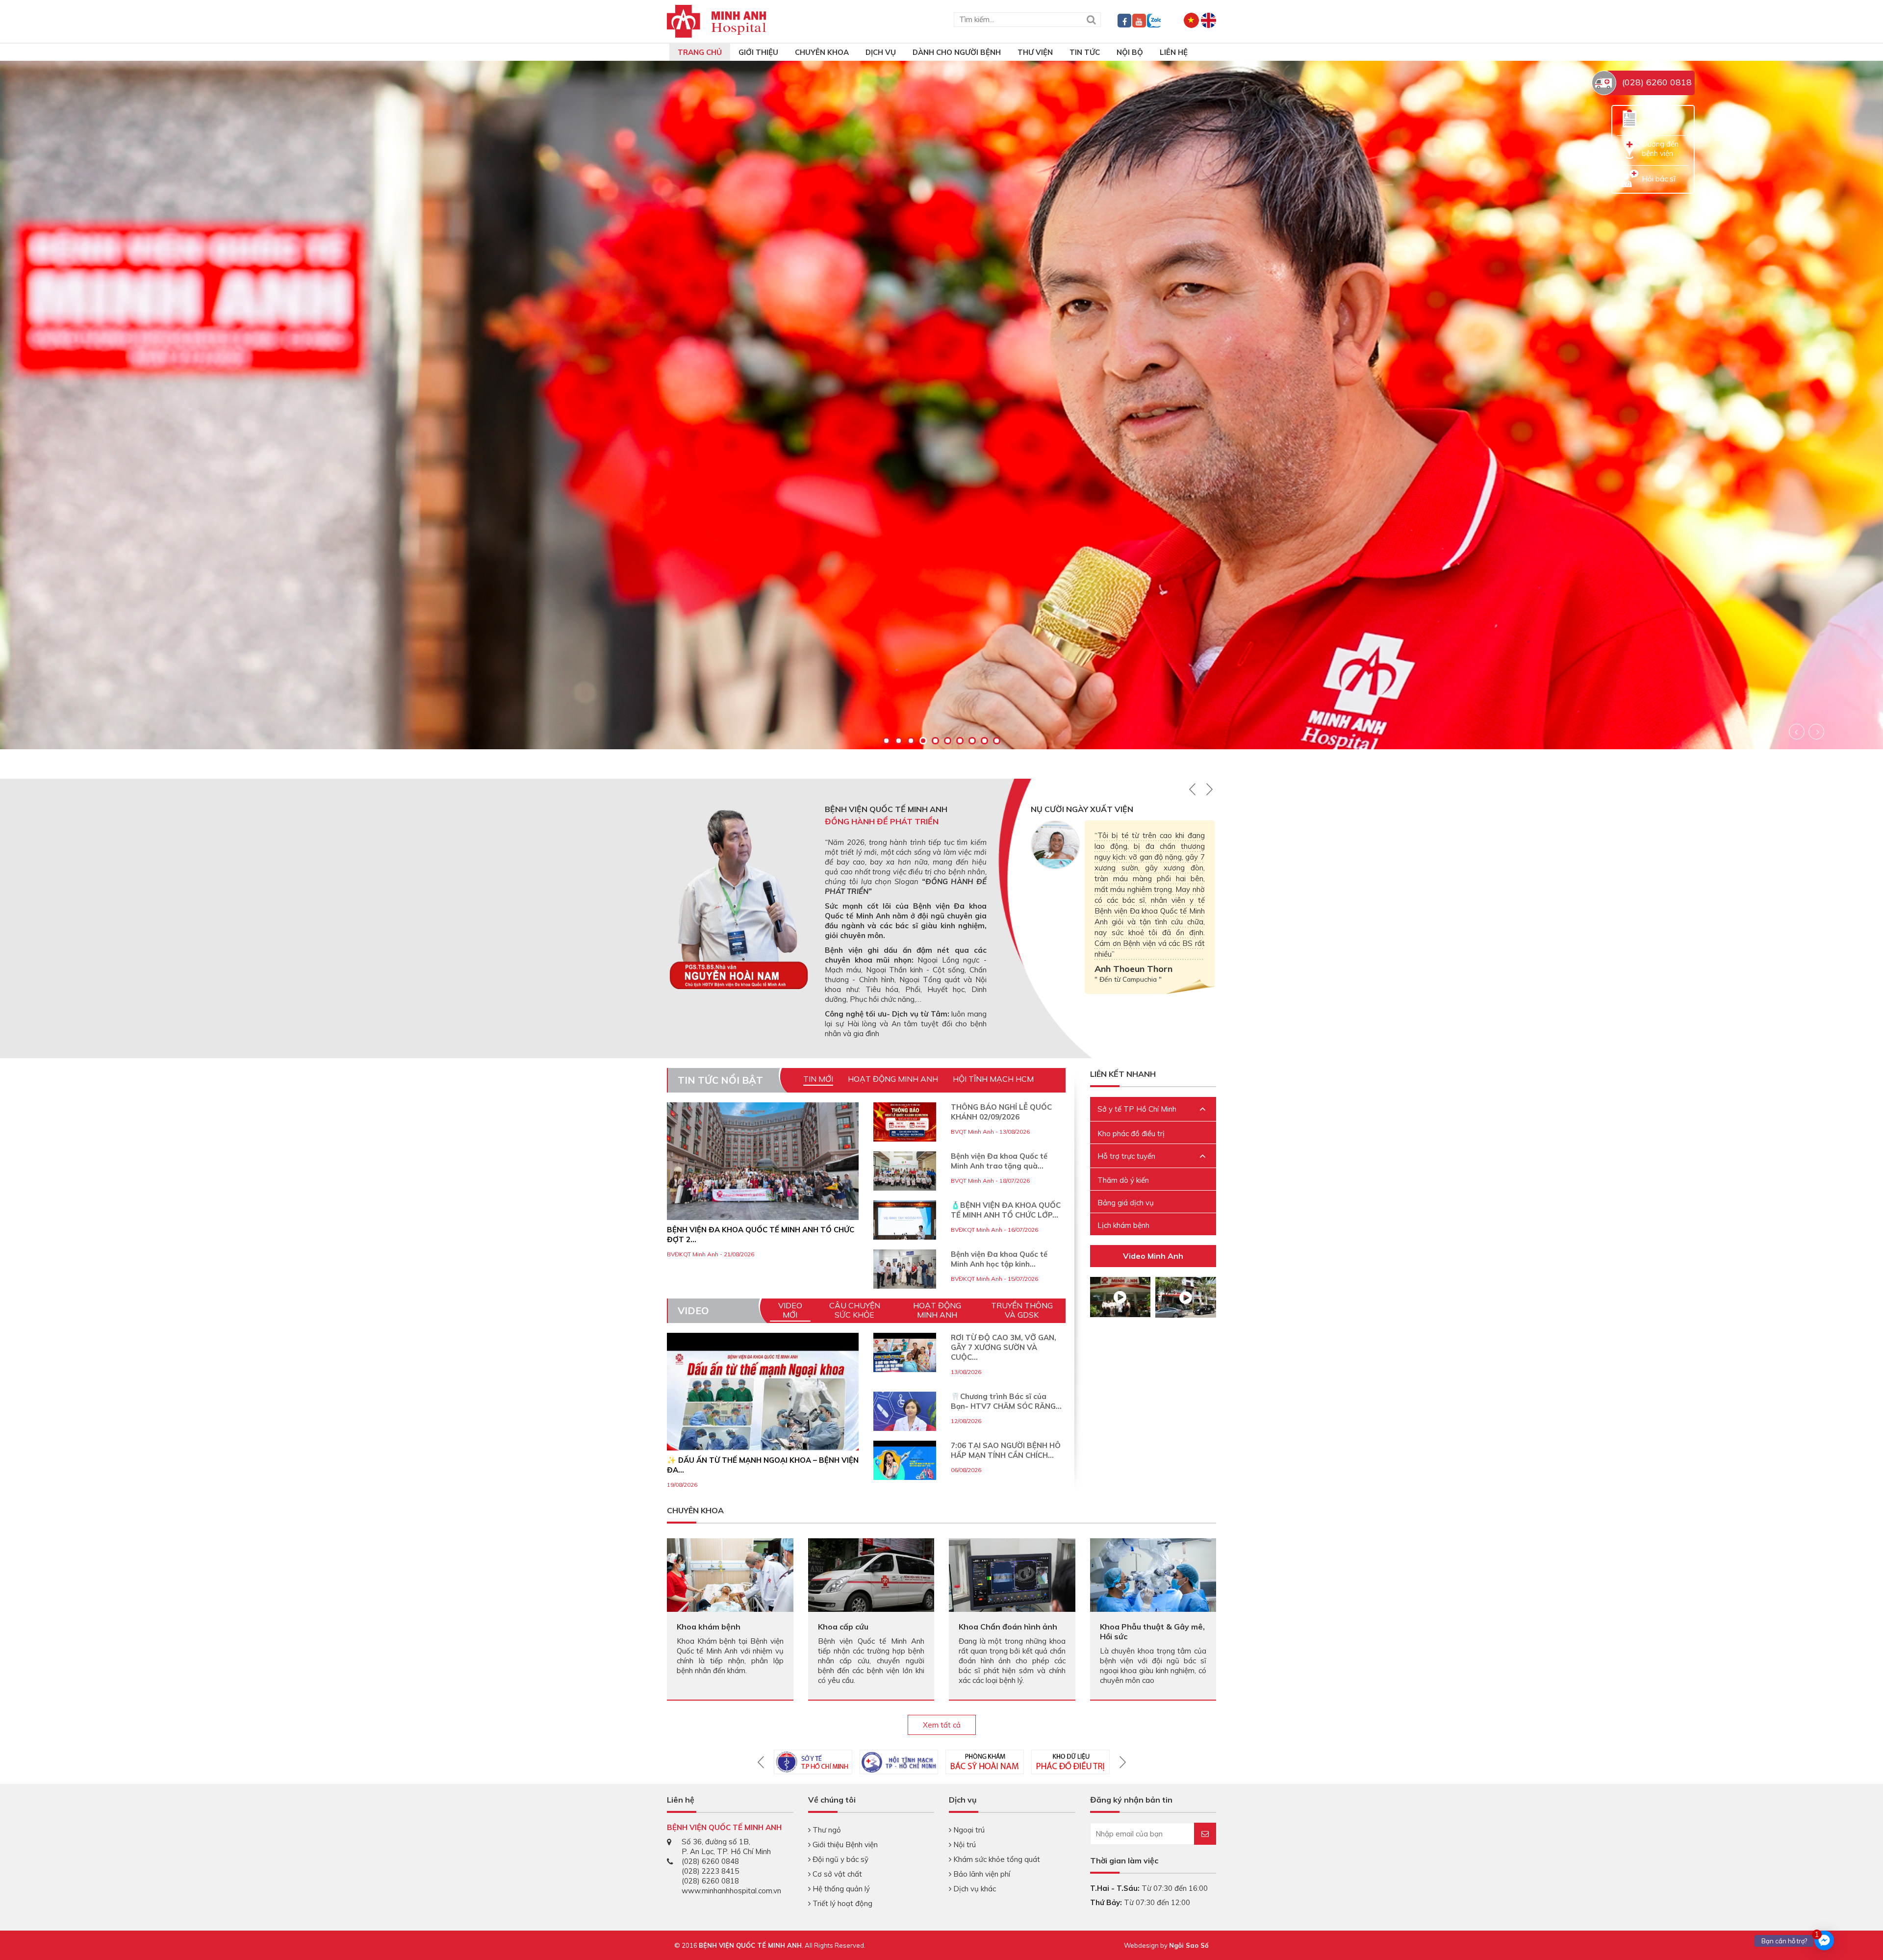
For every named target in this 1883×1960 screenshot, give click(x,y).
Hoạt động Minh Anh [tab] (893, 1079)
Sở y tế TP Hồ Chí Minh (1137, 1109)
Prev (1797, 732)
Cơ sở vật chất (836, 1874)
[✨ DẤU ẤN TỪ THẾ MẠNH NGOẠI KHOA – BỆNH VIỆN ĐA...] (763, 1405)
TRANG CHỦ (700, 52)
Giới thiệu (758, 52)
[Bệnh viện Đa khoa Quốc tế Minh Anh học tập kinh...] (905, 1269)
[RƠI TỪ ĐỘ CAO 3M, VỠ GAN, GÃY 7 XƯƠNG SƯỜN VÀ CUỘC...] (905, 1356)
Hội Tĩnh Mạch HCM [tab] (993, 1079)
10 (997, 741)
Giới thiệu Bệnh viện (844, 1845)
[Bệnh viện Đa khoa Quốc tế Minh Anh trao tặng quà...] (905, 1171)
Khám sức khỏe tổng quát (996, 1859)
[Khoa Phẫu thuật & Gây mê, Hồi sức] (1153, 1580)
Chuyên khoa (822, 52)
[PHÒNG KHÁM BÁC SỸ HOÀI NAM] (985, 1762)
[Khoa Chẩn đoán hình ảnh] (1012, 1574)
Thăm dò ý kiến (1123, 1180)
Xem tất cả (942, 1725)
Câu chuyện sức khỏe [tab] (855, 1310)
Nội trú (964, 1845)
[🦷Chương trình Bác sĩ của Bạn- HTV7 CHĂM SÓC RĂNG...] (905, 1423)
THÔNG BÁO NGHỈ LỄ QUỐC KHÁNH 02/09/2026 (1001, 1112)
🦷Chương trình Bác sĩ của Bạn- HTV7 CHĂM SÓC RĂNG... (1006, 1401)
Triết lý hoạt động (841, 1903)
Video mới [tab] (790, 1310)
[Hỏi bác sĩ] (1629, 178)
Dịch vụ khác (974, 1889)
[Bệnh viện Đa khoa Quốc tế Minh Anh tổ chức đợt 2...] (763, 1161)
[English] (1209, 19)
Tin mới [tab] (818, 1079)
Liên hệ (1174, 52)
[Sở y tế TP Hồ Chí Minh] (813, 1762)
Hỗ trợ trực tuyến (1126, 1156)
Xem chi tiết (82, 562)
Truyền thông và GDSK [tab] (1022, 1310)
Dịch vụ (881, 52)
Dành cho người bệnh (957, 52)
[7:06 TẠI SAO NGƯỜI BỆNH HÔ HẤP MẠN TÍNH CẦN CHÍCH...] (905, 1464)
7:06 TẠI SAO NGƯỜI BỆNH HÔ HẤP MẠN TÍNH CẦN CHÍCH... (1006, 1450)
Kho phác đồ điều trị (1131, 1133)
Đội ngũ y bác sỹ (840, 1859)
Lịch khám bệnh (1123, 1225)
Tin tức (1085, 52)
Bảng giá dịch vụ (1126, 1203)
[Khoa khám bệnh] (730, 1574)
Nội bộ (1130, 52)
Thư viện (1035, 52)
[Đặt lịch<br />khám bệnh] (1629, 118)
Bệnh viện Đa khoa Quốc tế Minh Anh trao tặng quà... (999, 1161)
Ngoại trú (968, 1830)
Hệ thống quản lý (840, 1889)
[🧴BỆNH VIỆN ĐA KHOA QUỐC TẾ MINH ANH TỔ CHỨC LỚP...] (905, 1220)
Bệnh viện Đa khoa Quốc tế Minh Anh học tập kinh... (999, 1259)
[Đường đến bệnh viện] (1629, 148)
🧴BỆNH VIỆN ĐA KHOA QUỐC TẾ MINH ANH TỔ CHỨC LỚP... (1006, 1210)
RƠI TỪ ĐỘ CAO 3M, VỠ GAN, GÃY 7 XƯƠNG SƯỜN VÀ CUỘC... (1004, 1347)
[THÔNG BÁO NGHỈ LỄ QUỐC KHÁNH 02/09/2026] (905, 1122)
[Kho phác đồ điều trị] (1070, 1762)
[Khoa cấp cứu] (871, 1576)
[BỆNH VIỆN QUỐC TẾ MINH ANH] (717, 20)
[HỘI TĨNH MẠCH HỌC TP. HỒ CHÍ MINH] (899, 1762)
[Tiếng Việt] (1191, 19)
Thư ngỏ (826, 1830)
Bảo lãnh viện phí (981, 1874)
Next (1816, 732)
